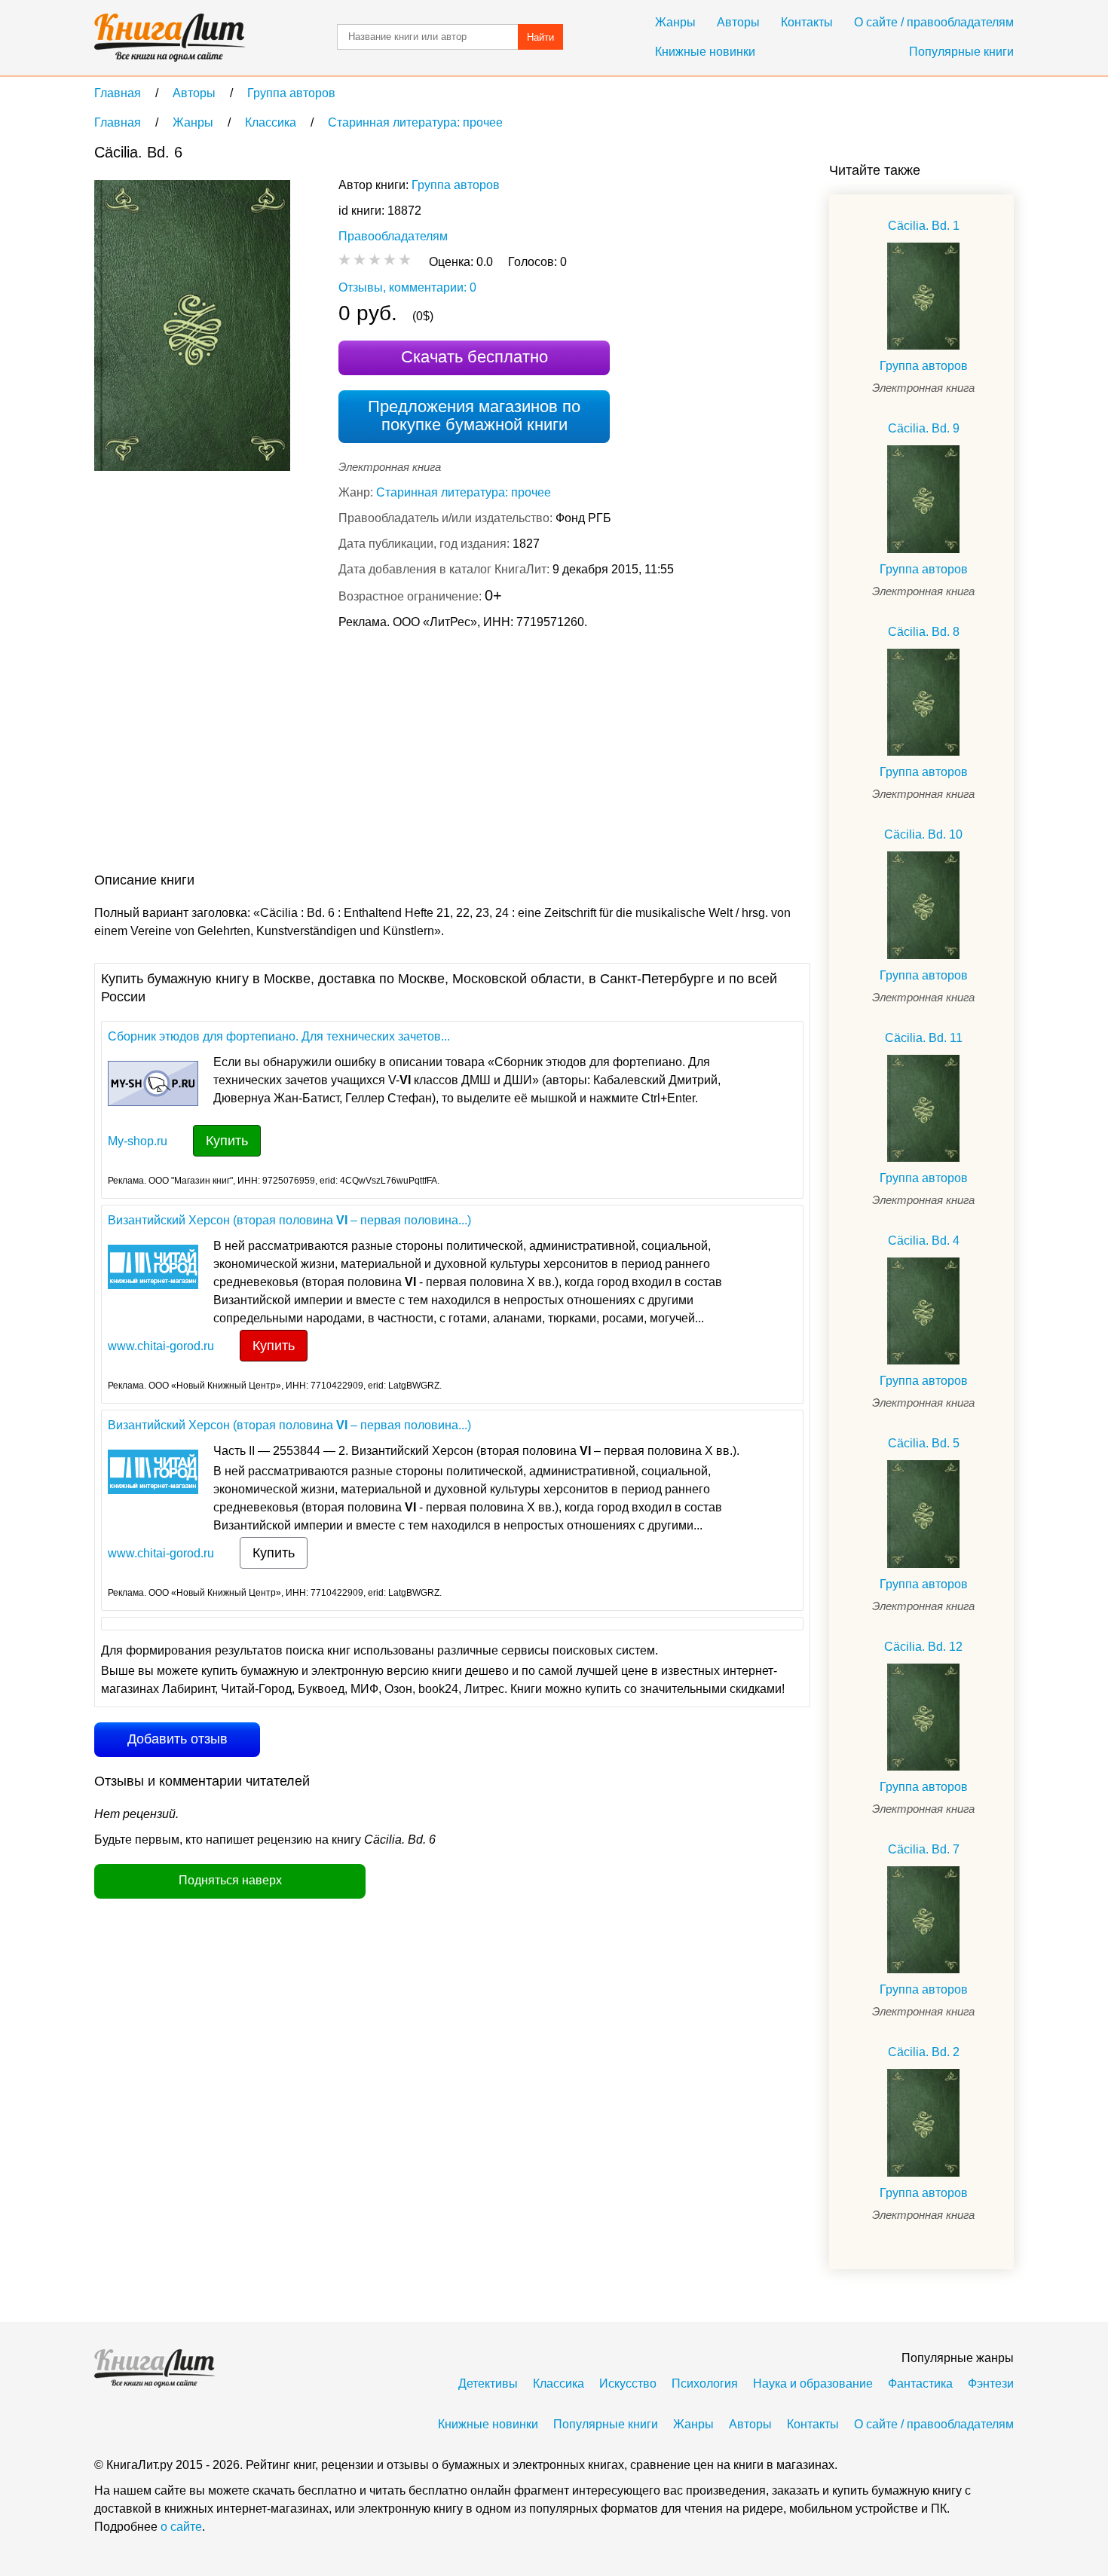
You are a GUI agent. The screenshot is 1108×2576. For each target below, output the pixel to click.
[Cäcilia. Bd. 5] (923, 1514)
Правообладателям (393, 236)
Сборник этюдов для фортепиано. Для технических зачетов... (279, 1036)
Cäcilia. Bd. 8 (924, 632)
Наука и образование (813, 2383)
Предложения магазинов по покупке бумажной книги (474, 416)
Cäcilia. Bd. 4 (924, 1241)
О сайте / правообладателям (934, 22)
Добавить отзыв (178, 1739)
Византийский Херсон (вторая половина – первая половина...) (289, 1220)
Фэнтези (991, 2383)
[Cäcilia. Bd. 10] (923, 905)
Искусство (628, 2383)
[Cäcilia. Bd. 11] (923, 1108)
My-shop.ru (138, 1141)
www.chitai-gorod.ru (161, 1346)
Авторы (738, 22)
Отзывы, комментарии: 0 (407, 287)
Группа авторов (456, 185)
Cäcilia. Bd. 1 (924, 226)
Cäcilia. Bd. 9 (924, 428)
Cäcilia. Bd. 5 (924, 1443)
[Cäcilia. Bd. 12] (923, 1717)
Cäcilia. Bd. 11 (924, 1038)
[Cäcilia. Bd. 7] (923, 1920)
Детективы (488, 2383)
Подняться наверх (230, 1880)
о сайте (181, 2527)
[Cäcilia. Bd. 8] (923, 702)
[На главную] (170, 38)
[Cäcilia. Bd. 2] (923, 2122)
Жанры (675, 22)
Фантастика (920, 2383)
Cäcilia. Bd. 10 (923, 834)
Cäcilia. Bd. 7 (924, 1849)
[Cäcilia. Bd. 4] (923, 1311)
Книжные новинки (705, 52)
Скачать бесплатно (474, 357)
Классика (559, 2383)
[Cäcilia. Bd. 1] (923, 296)
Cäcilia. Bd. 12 (923, 1647)
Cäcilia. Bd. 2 (924, 2052)
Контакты (807, 22)
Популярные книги (961, 52)
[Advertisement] (369, 754)
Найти (540, 37)
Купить (227, 1141)
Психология (705, 2383)
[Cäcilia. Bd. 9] (923, 499)
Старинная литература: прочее (464, 492)
